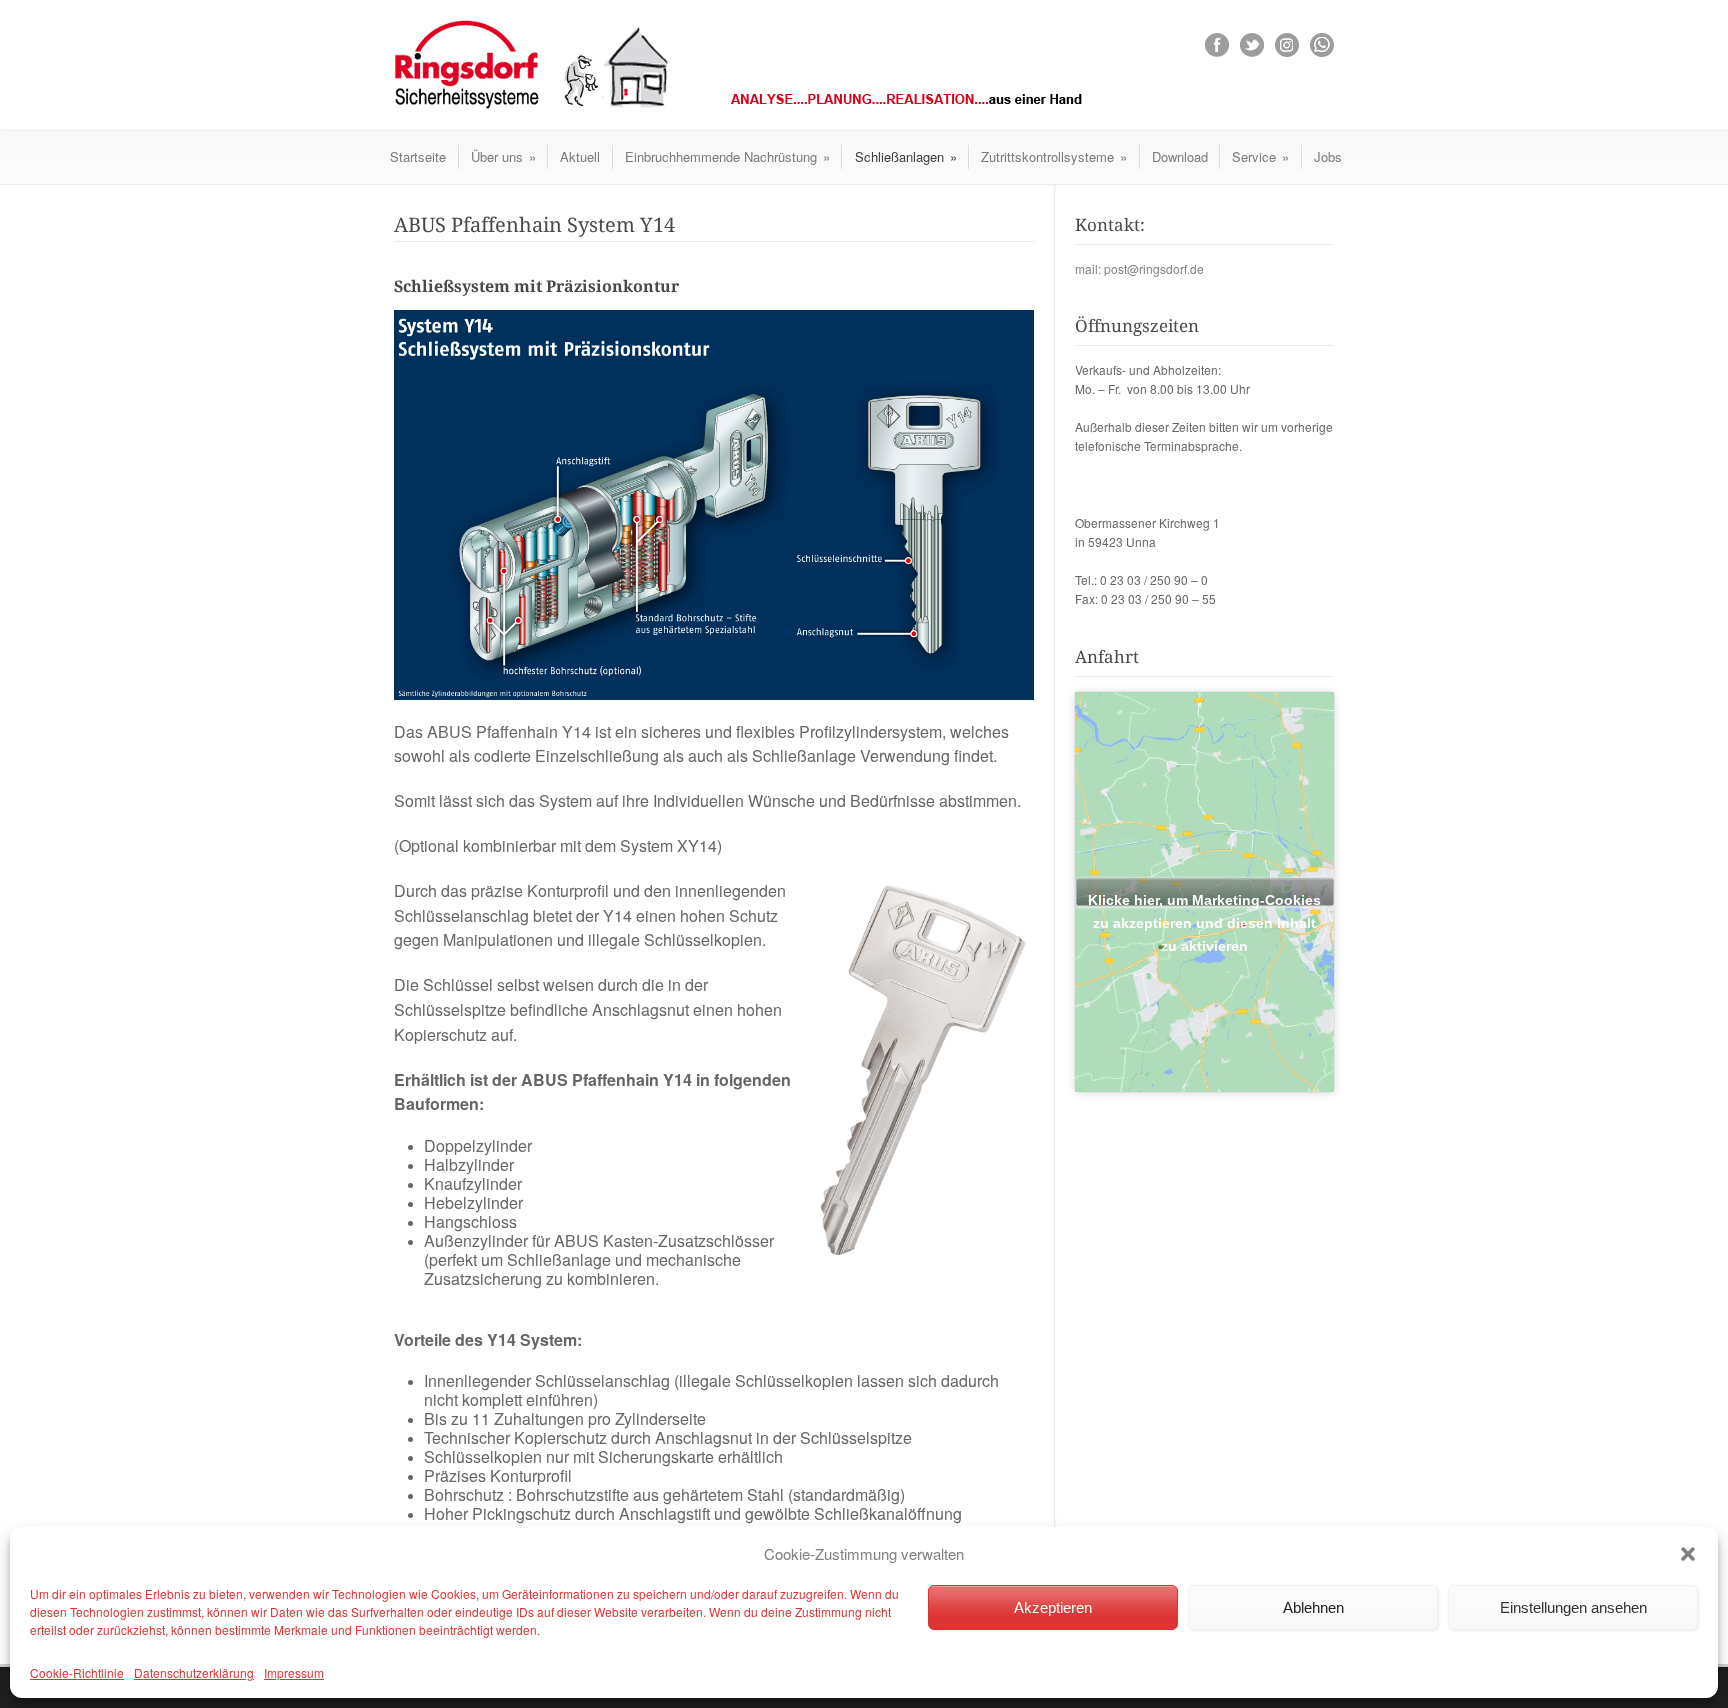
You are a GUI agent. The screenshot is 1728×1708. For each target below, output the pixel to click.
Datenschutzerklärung (194, 1672)
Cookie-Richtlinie (77, 1672)
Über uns (503, 156)
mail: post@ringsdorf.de (1139, 268)
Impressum (294, 1672)
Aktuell (580, 156)
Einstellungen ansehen (1573, 1607)
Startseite (418, 156)
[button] (1688, 1554)
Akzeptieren (1053, 1607)
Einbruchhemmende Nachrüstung (727, 156)
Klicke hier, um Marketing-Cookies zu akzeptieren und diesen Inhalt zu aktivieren (1204, 898)
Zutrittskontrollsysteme (1054, 156)
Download (1180, 156)
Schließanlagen (906, 156)
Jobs (1328, 156)
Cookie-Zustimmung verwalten (864, 1553)
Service (1260, 156)
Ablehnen (1313, 1607)
